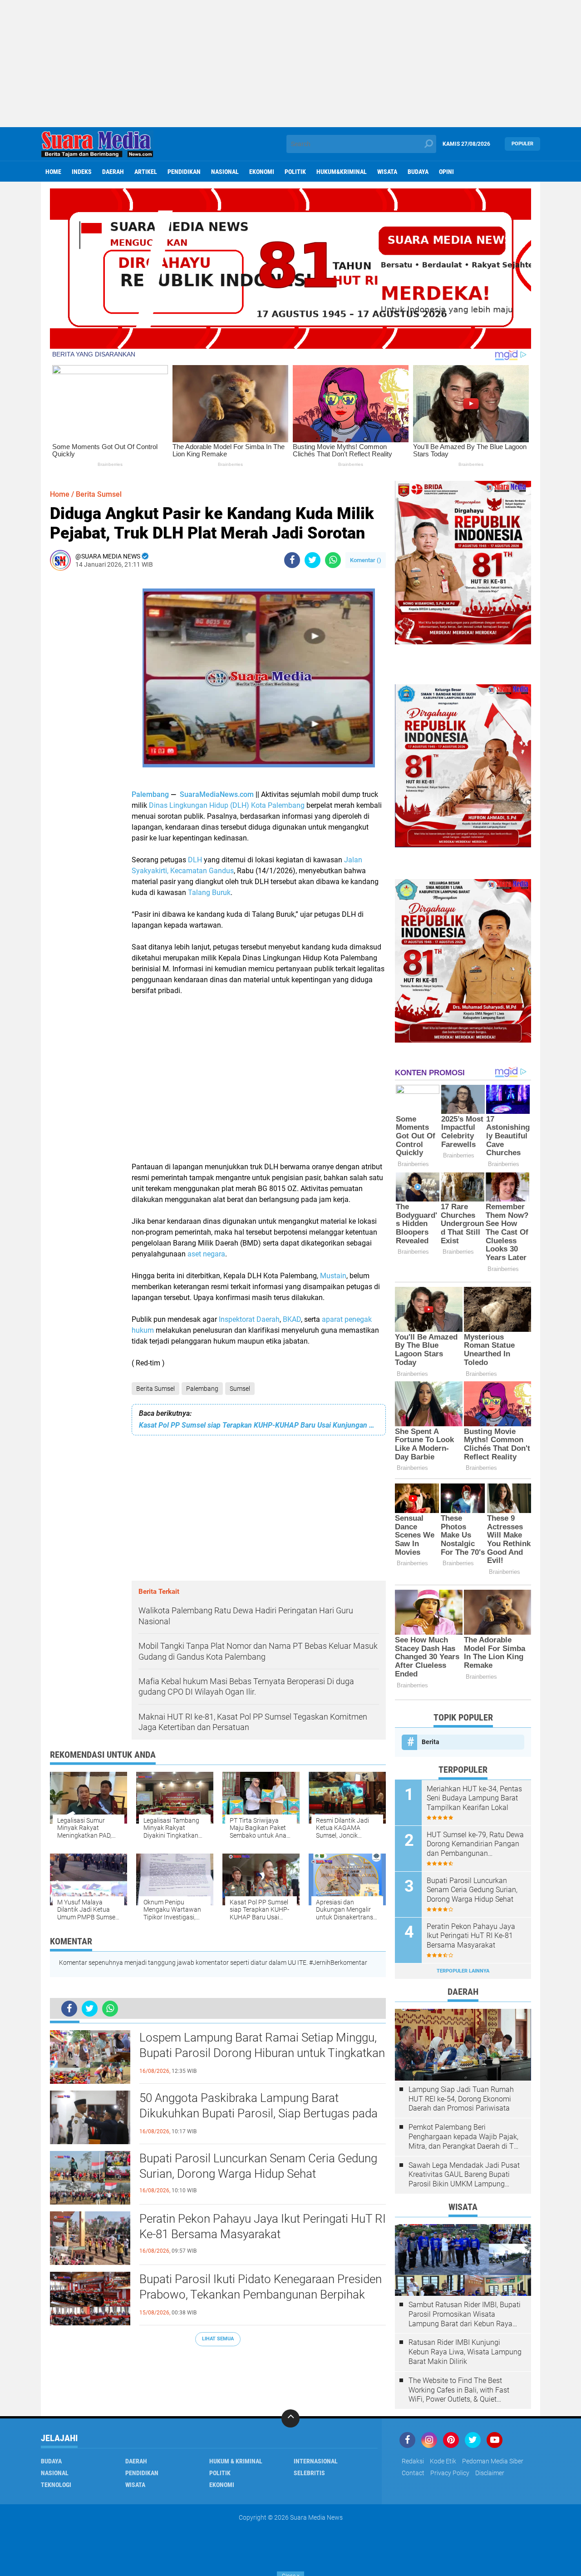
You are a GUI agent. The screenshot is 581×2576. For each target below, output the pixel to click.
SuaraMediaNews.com (217, 794)
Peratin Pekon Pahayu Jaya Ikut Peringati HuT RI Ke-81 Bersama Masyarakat (263, 2226)
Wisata (387, 172)
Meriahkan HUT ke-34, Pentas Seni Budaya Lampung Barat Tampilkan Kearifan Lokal (474, 1798)
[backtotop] (290, 2418)
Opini (446, 172)
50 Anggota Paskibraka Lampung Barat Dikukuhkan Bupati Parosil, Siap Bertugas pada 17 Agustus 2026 (258, 2113)
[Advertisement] (290, 64)
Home (53, 172)
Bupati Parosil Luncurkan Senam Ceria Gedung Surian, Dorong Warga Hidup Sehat (258, 2166)
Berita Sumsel (155, 1389)
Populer (522, 144)
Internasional (316, 2461)
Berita (431, 1742)
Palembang (150, 794)
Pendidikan (184, 172)
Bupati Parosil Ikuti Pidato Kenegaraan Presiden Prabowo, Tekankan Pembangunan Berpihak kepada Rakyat (261, 2294)
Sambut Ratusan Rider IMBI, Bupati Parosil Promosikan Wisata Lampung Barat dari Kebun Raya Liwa (465, 2314)
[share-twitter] (313, 560)
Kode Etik (443, 2461)
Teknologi (56, 2485)
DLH (195, 860)
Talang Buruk (209, 892)
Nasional (225, 172)
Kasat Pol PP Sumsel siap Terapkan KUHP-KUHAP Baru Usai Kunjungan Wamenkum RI (259, 1425)
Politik (295, 172)
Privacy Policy (450, 2473)
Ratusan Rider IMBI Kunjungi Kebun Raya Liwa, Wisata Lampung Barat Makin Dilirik (465, 2352)
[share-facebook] (292, 560)
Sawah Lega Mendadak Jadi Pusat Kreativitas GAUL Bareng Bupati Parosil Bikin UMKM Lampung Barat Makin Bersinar (464, 2175)
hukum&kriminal (342, 172)
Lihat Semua (218, 2339)
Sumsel (240, 1389)
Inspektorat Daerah (249, 1319)
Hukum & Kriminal (236, 2461)
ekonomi (262, 172)
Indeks (82, 172)
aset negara (206, 1254)
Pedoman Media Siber (493, 2461)
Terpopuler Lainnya (463, 1971)
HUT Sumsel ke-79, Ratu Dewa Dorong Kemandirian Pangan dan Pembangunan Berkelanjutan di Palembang (475, 1844)
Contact (413, 2473)
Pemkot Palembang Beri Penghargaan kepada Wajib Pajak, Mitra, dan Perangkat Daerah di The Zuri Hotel (465, 2137)
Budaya (418, 172)
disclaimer (490, 2473)
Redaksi (413, 2461)
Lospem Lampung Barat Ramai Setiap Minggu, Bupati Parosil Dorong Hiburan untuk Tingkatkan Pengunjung (262, 2053)
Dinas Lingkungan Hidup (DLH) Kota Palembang (227, 805)
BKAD (292, 1319)
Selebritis (309, 2473)
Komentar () (366, 560)
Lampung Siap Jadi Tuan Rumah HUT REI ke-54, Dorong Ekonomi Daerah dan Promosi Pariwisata (461, 2099)
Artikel (146, 172)
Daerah (113, 172)
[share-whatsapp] (333, 560)
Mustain (333, 1276)
